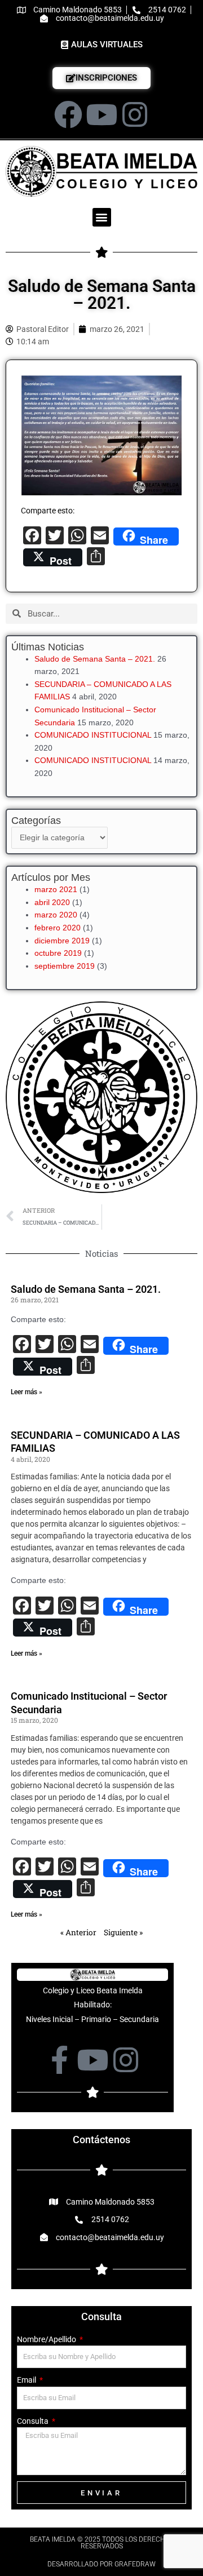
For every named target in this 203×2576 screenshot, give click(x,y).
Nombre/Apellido (47, 2339)
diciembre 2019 (62, 941)
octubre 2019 (58, 953)
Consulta (34, 2421)
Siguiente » (123, 1932)
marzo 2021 (56, 890)
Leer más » (27, 1392)
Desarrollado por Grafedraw (101, 2564)
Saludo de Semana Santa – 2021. (95, 659)
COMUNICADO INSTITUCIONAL (93, 735)
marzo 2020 (56, 915)
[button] (102, 217)
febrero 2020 (58, 928)
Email (27, 2380)
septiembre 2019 (65, 966)
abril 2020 (52, 903)
